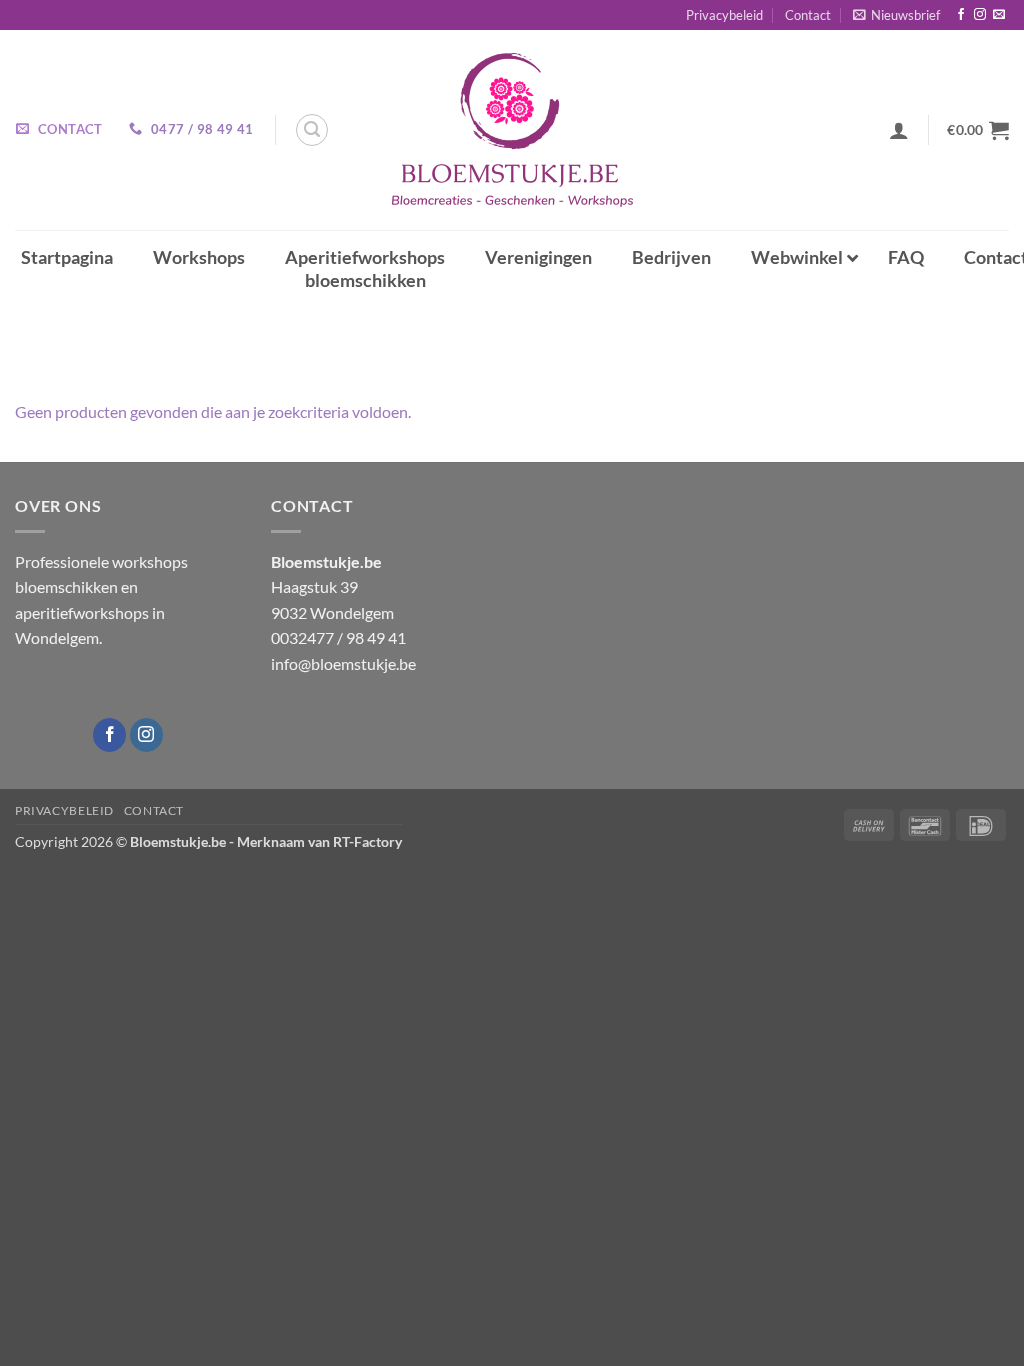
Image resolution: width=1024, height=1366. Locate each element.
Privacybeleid (724, 15)
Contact (808, 15)
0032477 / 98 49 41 (338, 637)
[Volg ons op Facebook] (961, 15)
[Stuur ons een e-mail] (999, 15)
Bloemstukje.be (178, 841)
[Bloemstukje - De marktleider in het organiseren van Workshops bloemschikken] (512, 130)
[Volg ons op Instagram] (980, 15)
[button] (896, 15)
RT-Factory (367, 841)
